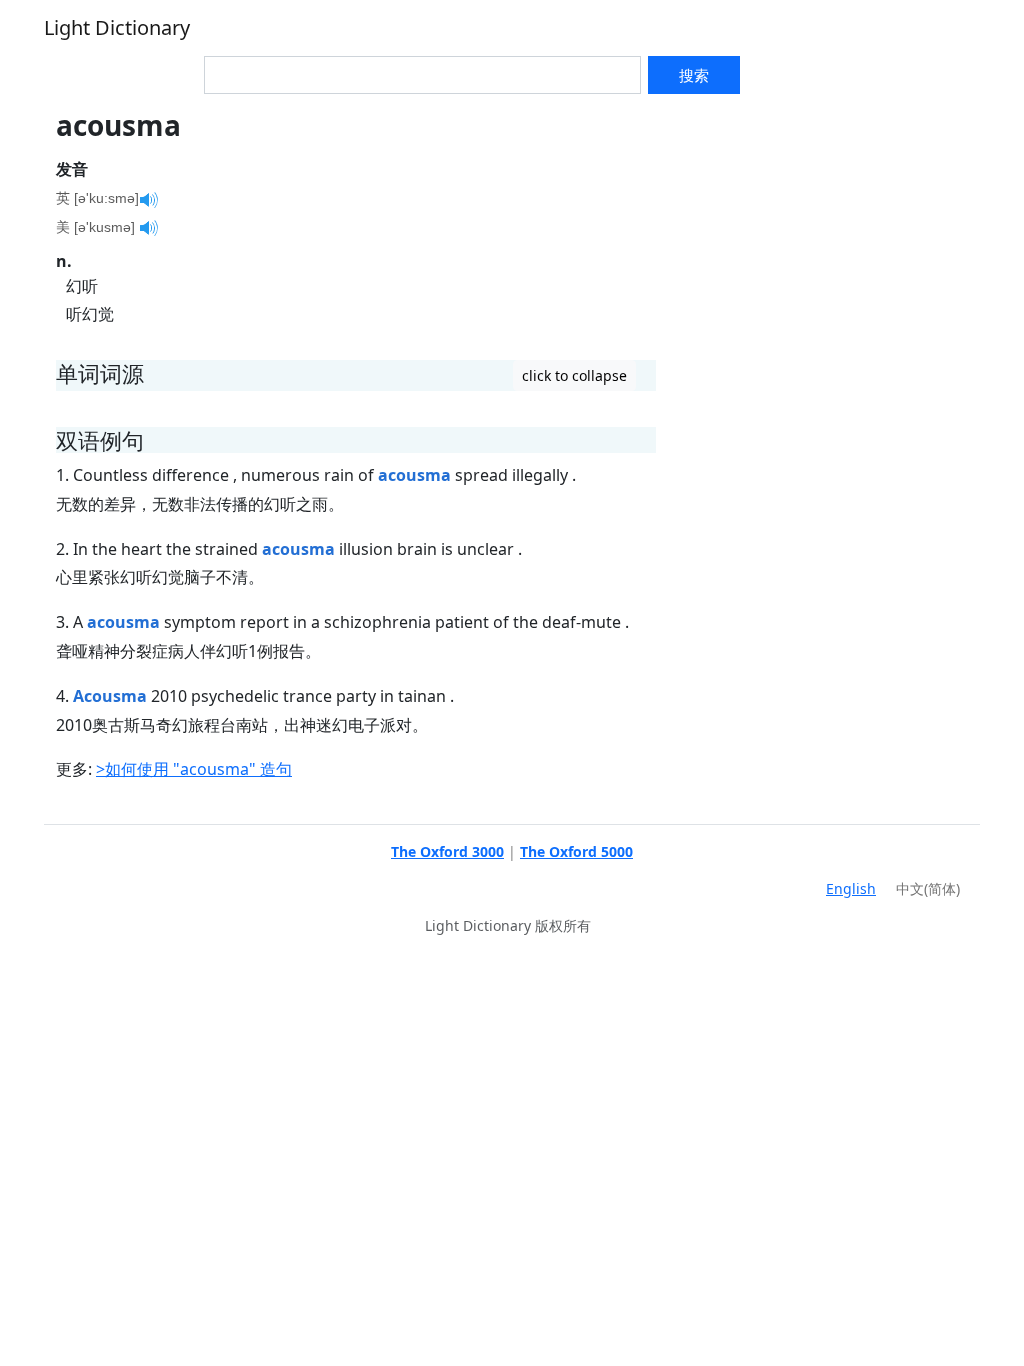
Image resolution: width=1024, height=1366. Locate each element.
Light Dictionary (117, 27)
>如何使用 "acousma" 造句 (194, 769)
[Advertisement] (824, 234)
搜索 (694, 75)
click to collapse (574, 375)
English (851, 888)
